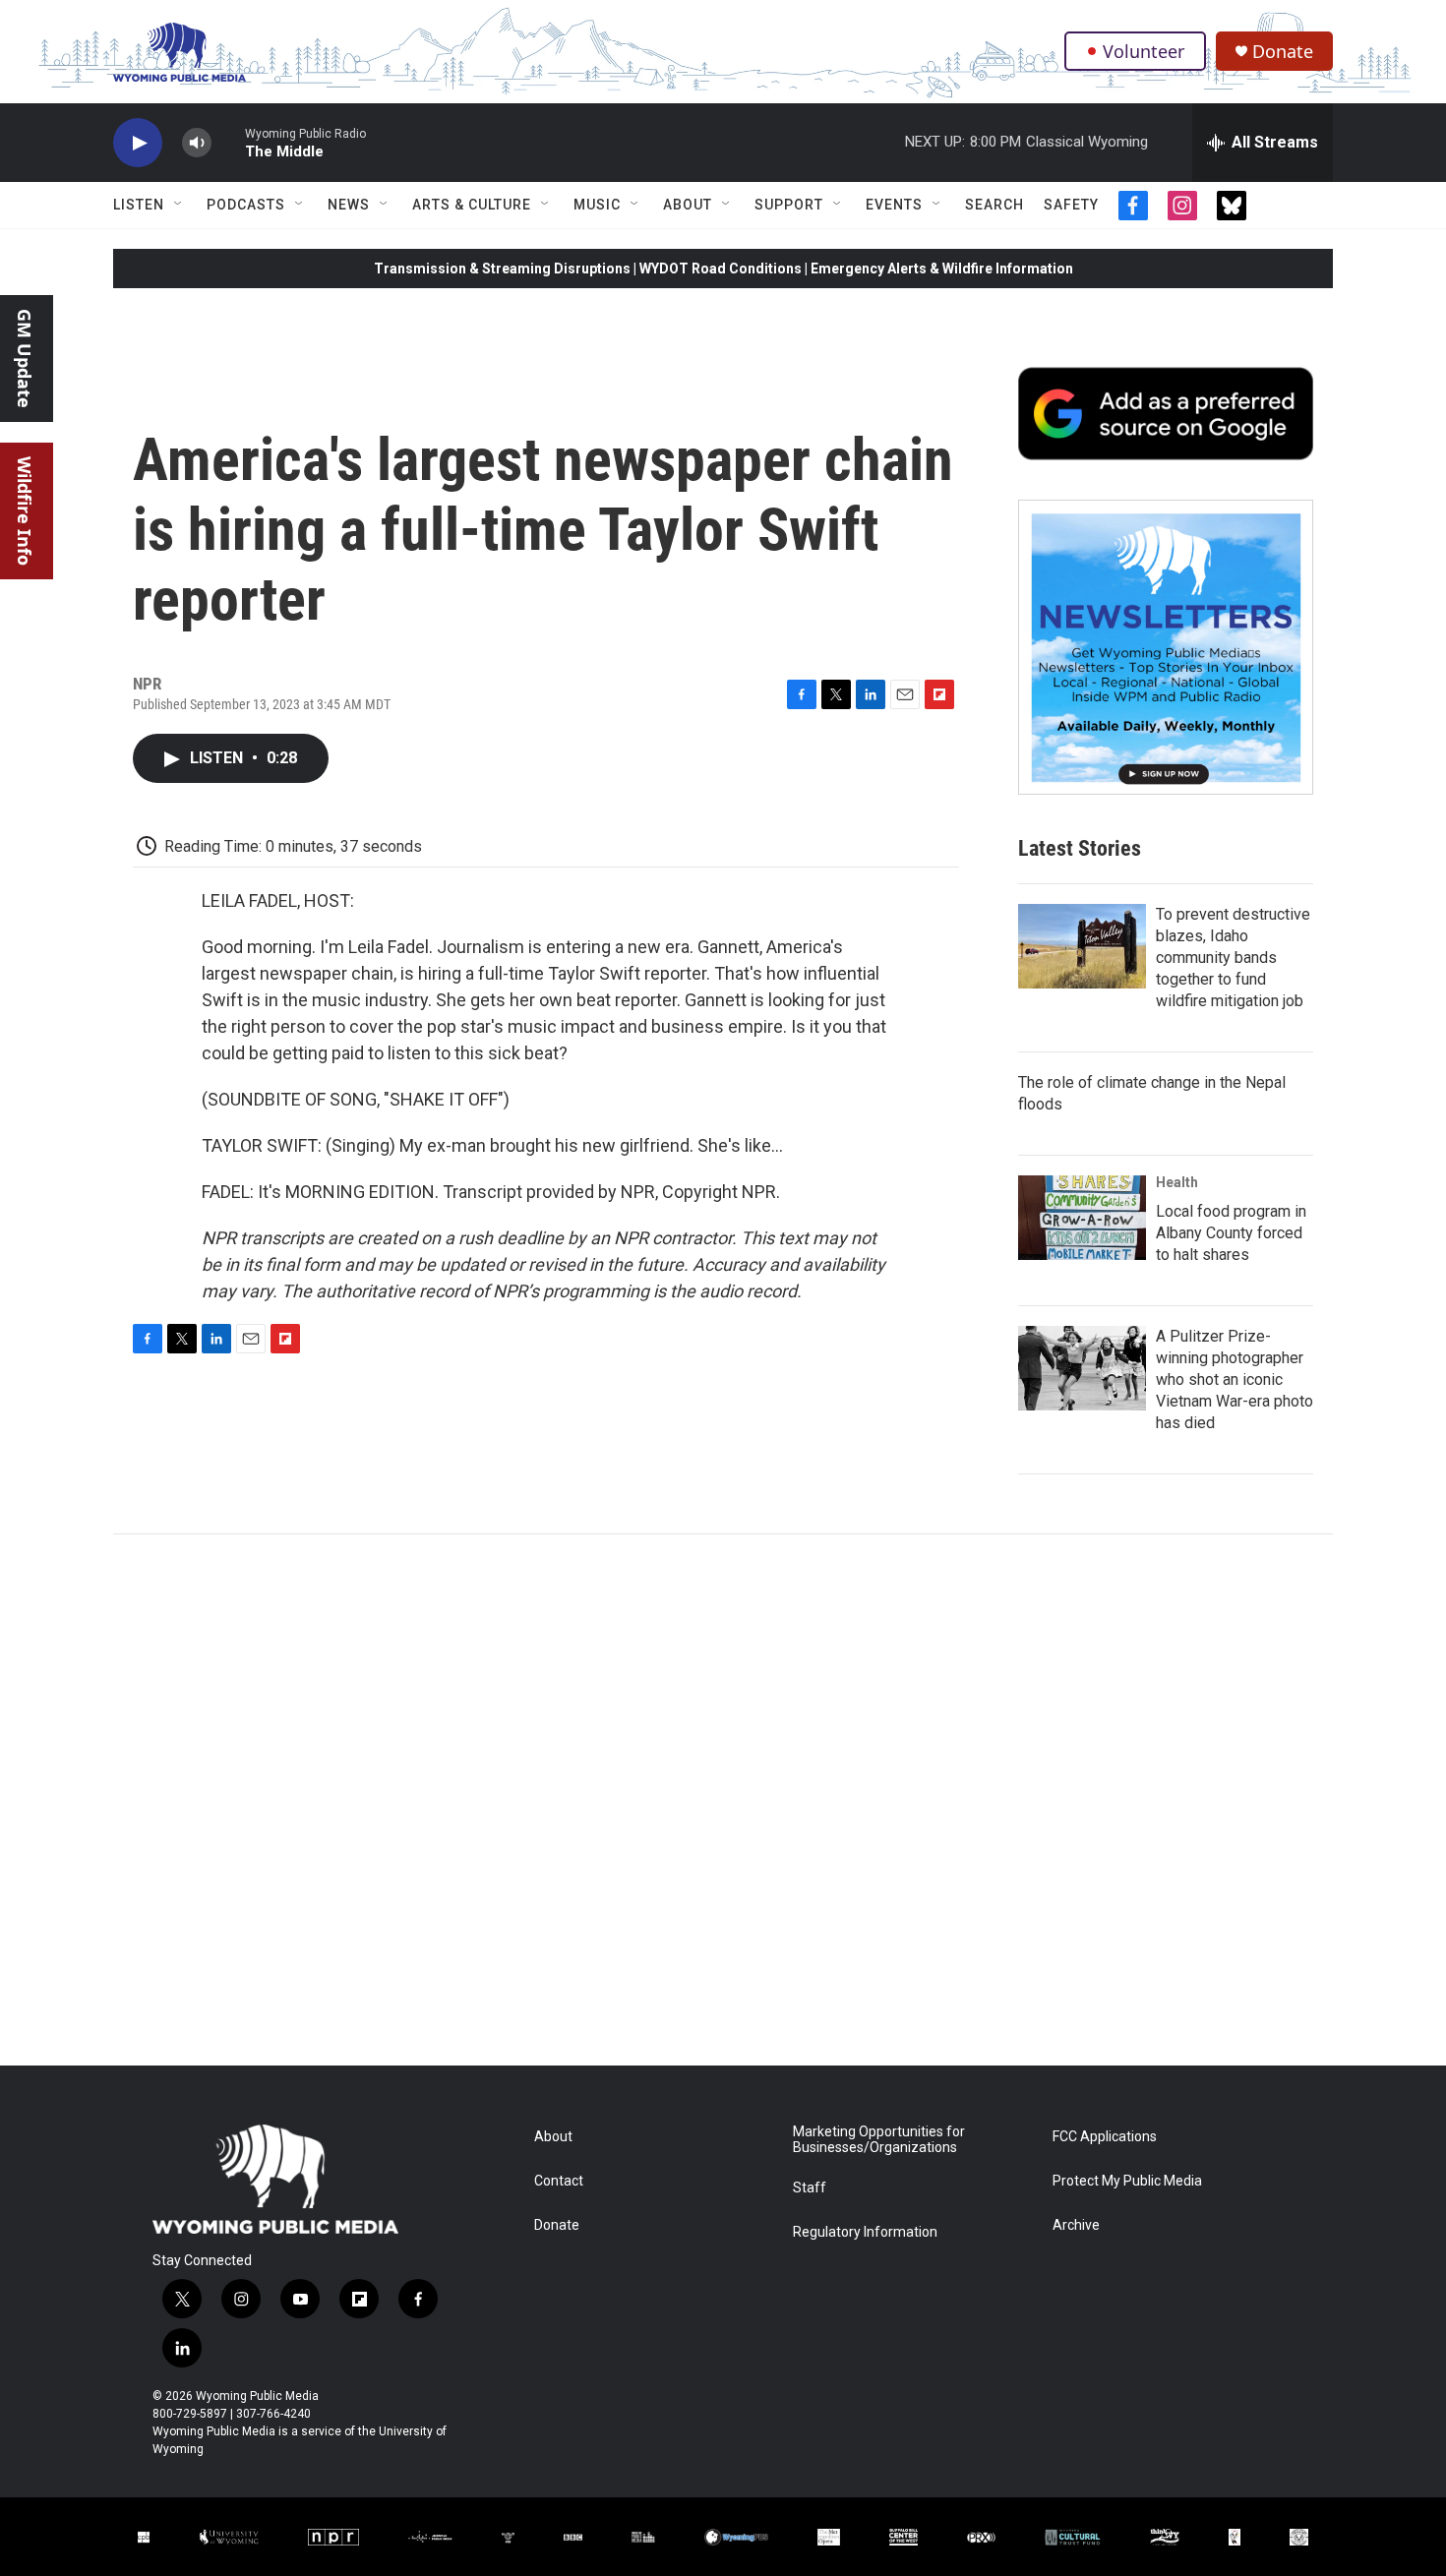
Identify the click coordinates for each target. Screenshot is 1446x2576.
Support (789, 205)
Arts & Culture (472, 205)
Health (1177, 1182)
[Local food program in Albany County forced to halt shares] (1082, 1218)
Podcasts (246, 205)
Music (597, 205)
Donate (1283, 52)
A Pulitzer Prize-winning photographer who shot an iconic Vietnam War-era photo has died (1235, 1379)
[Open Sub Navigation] (179, 205)
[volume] (197, 143)
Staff (810, 2188)
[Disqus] (723, 1800)
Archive (1076, 2225)
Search (994, 205)
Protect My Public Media (1127, 2181)
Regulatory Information (865, 2232)
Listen (139, 205)
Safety (1071, 205)
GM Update (25, 359)
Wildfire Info (25, 511)
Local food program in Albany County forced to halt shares (1231, 1233)
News (349, 205)
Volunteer (1144, 51)
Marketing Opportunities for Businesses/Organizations (879, 2140)
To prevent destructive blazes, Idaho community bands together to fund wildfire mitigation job (1233, 958)
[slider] (228, 142)
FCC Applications (1105, 2137)
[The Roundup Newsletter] (1166, 647)
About (688, 205)
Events (894, 205)
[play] (138, 143)
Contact (559, 2181)
